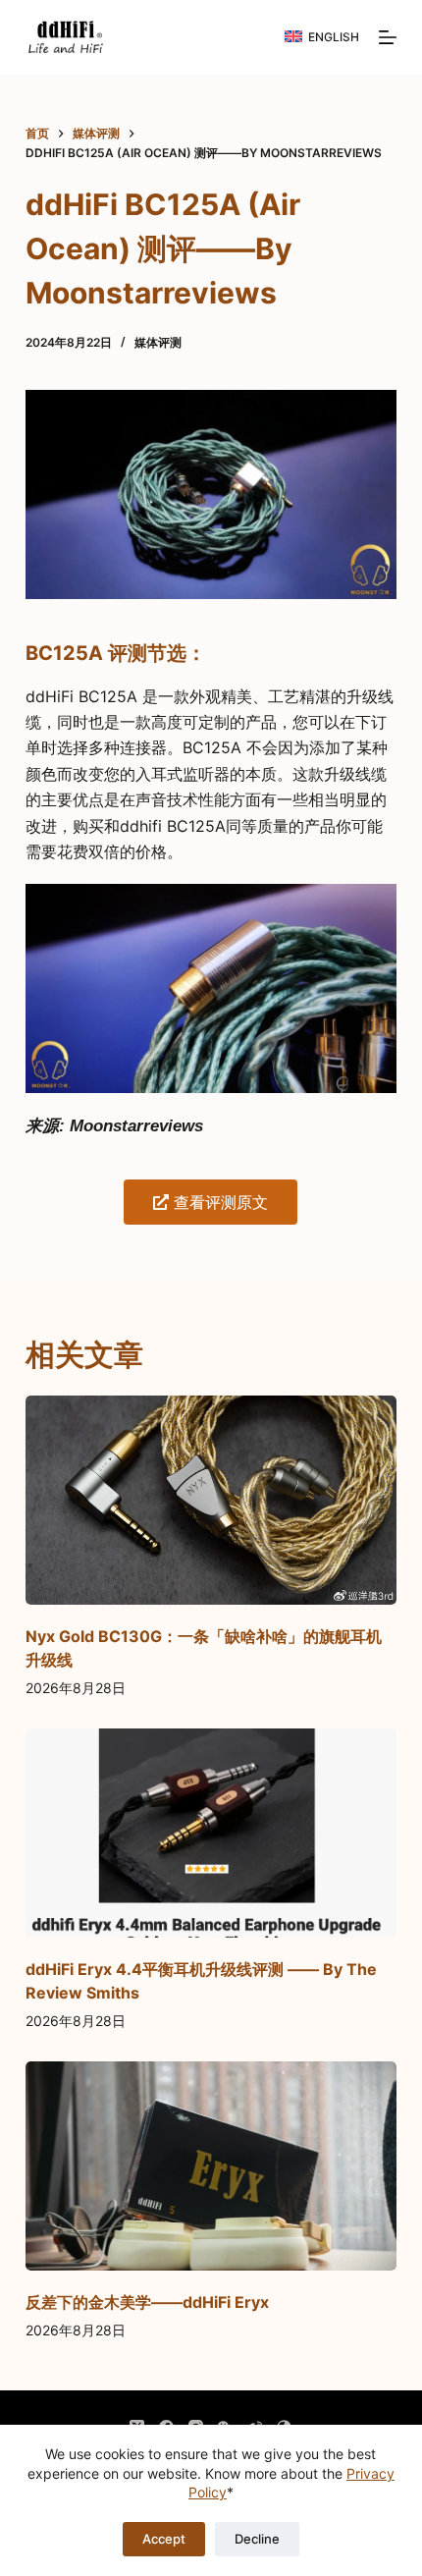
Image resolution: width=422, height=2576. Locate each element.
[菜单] (388, 37)
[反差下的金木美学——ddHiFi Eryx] (211, 2166)
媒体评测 (158, 342)
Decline (257, 2539)
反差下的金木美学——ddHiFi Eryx (147, 2302)
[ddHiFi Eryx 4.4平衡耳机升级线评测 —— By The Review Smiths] (211, 1833)
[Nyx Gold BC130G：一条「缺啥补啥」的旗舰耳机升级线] (211, 1500)
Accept (164, 2539)
